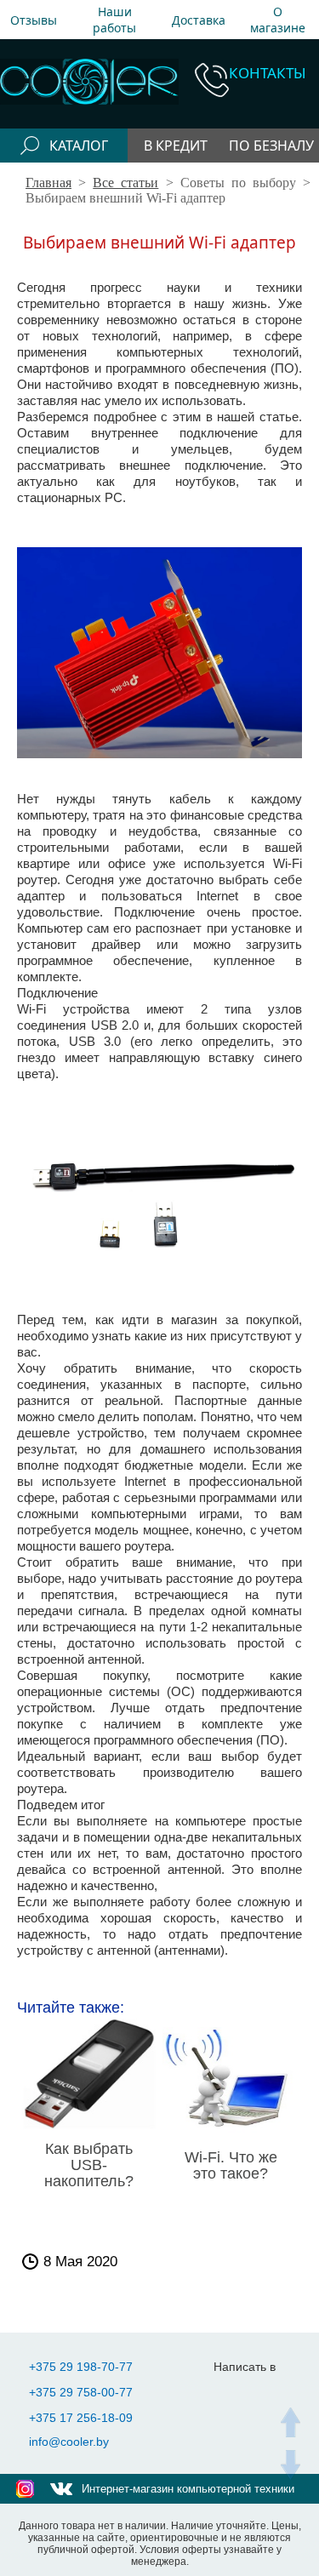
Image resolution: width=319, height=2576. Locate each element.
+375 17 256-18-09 (81, 2418)
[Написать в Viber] (269, 2393)
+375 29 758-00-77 (81, 2392)
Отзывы (34, 20)
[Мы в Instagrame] (25, 2489)
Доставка (199, 20)
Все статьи (125, 183)
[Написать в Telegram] (235, 2393)
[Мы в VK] (61, 2489)
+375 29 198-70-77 (81, 2367)
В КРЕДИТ (176, 146)
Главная (48, 183)
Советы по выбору (238, 183)
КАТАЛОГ (79, 146)
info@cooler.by (69, 2442)
